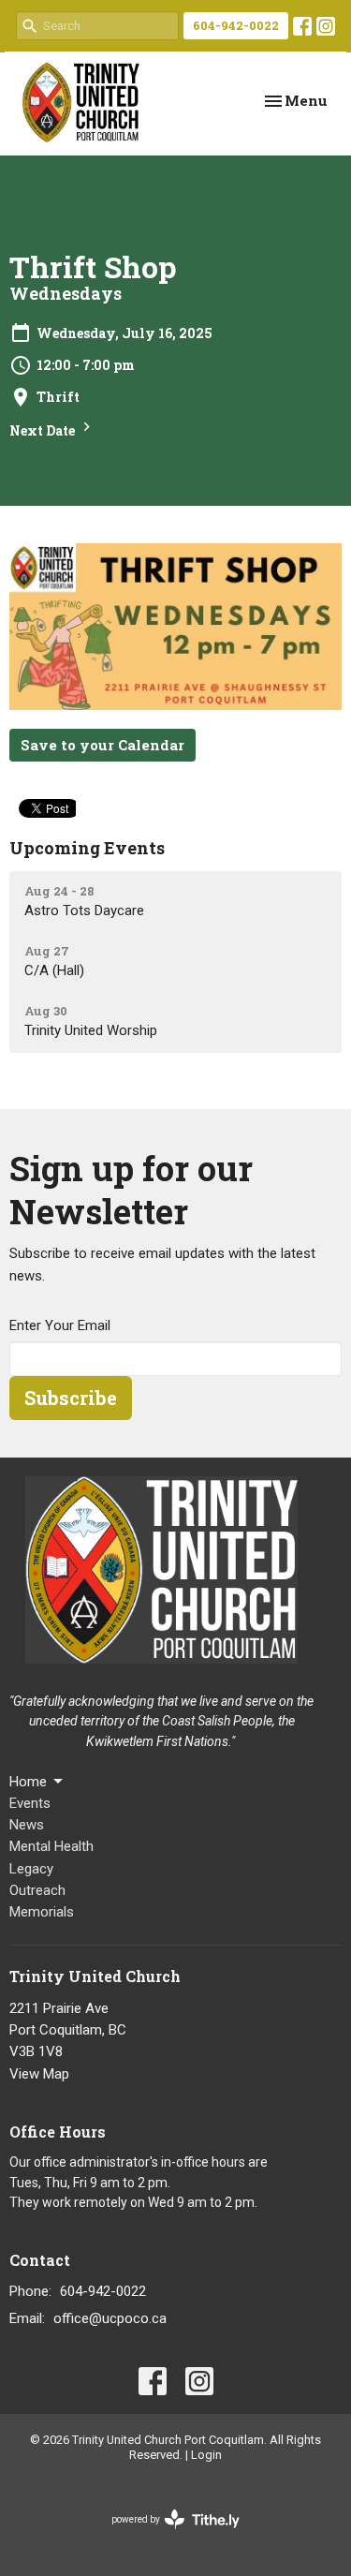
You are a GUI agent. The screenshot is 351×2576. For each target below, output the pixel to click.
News (27, 1825)
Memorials (42, 1912)
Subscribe (71, 1398)
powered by (165, 2536)
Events (30, 1803)
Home (28, 1782)
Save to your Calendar (102, 745)
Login (206, 2455)
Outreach (37, 1890)
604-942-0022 (236, 25)
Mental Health (51, 1846)
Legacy (31, 1869)
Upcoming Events (87, 848)
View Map (39, 2074)
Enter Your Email (60, 1325)
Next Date (44, 430)
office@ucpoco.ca (110, 2318)
